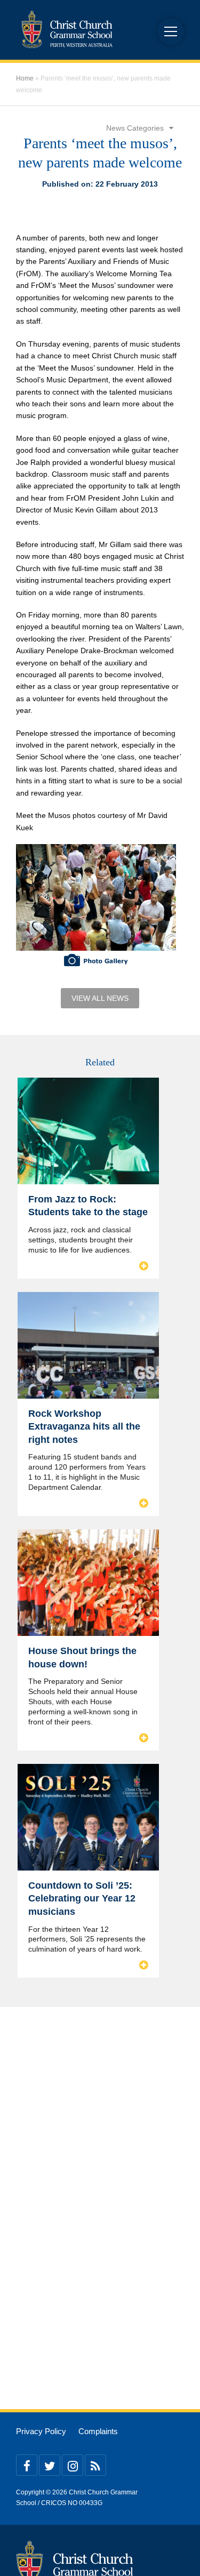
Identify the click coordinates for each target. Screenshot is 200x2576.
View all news (100, 998)
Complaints (98, 2431)
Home (25, 78)
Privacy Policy (41, 2431)
